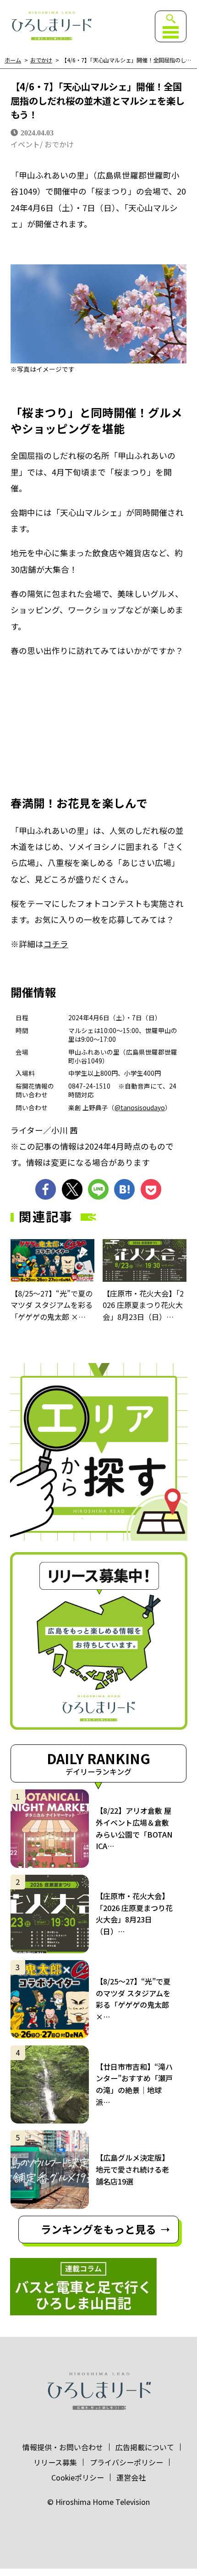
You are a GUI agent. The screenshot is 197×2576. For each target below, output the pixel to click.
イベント (25, 144)
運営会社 (131, 2477)
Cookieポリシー (78, 2477)
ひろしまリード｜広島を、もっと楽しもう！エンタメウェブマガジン (51, 26)
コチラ (56, 944)
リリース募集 (55, 2462)
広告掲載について (145, 2447)
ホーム (13, 60)
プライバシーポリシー (126, 2462)
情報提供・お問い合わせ (63, 2447)
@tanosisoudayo (140, 1107)
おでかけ (41, 60)
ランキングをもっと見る (98, 2229)
